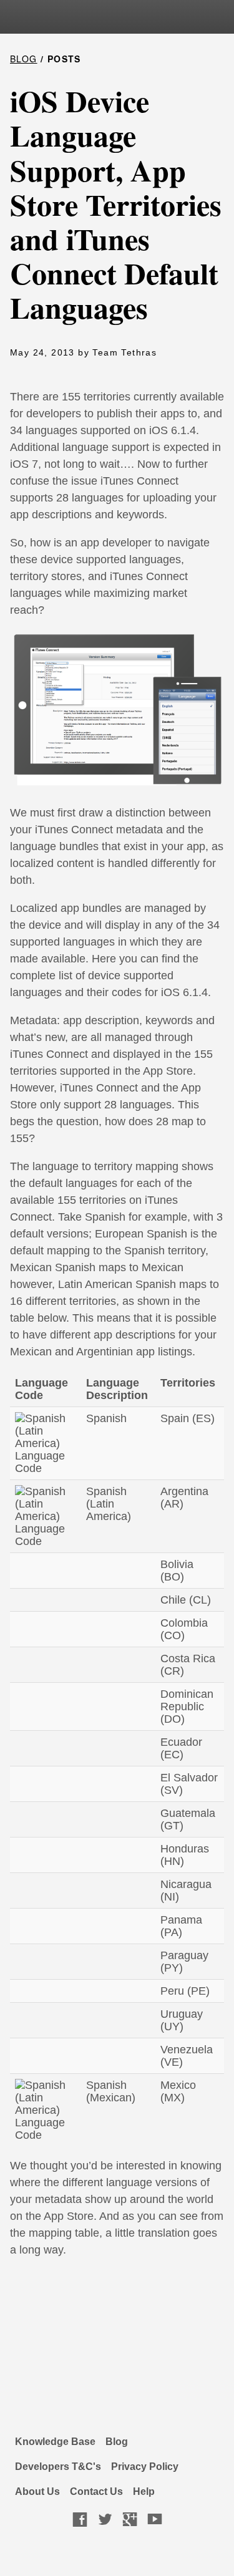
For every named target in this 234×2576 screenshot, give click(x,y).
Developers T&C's (58, 2467)
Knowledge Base (55, 2442)
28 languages (138, 1105)
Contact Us (96, 2491)
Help (144, 2491)
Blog (117, 2442)
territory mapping (136, 1166)
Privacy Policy (145, 2467)
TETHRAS (104, 20)
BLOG (24, 59)
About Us (37, 2491)
